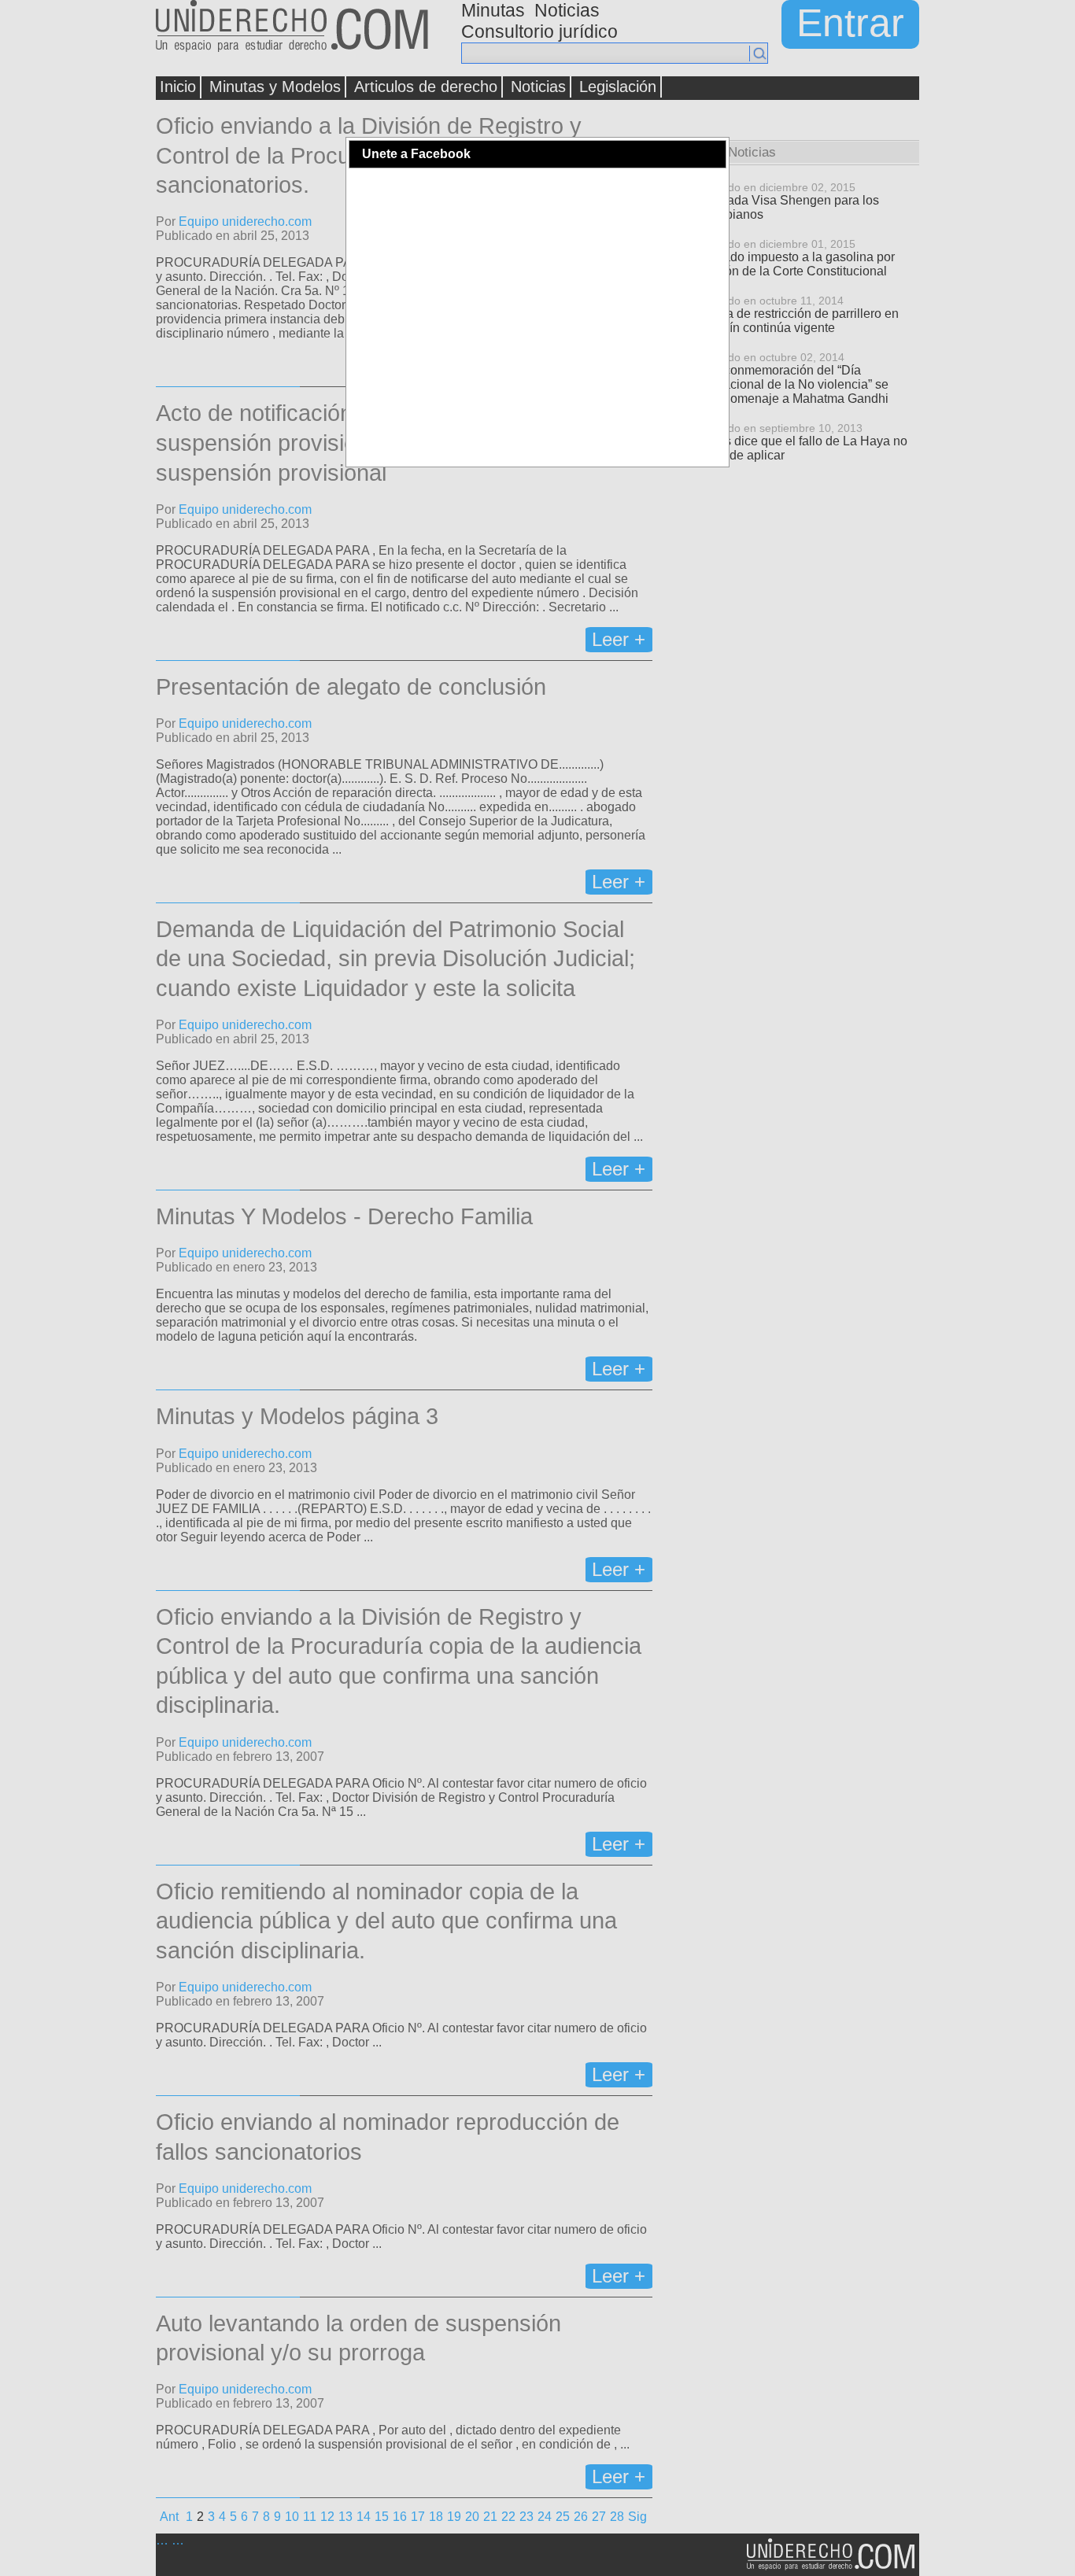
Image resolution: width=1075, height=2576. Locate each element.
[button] (713, 154)
